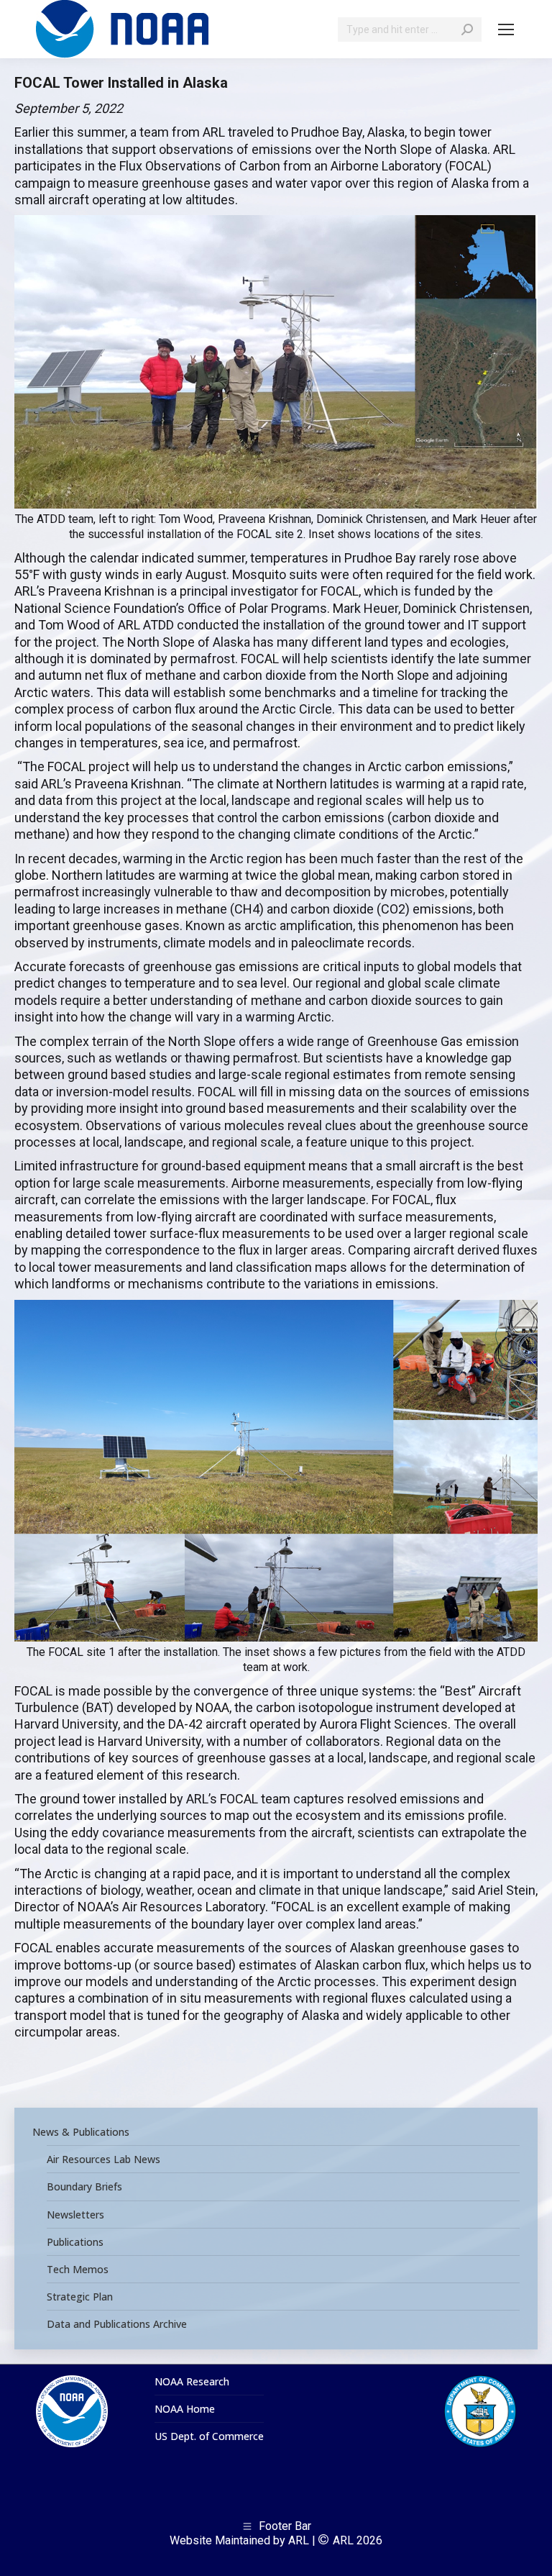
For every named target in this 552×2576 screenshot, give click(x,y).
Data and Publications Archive (117, 2324)
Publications (75, 2242)
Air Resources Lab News (103, 2159)
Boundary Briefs (84, 2187)
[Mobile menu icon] (506, 29)
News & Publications (81, 2132)
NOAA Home (185, 2409)
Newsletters (75, 2215)
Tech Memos (78, 2270)
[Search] (467, 29)
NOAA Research (192, 2382)
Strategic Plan (80, 2297)
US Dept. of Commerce (209, 2436)
